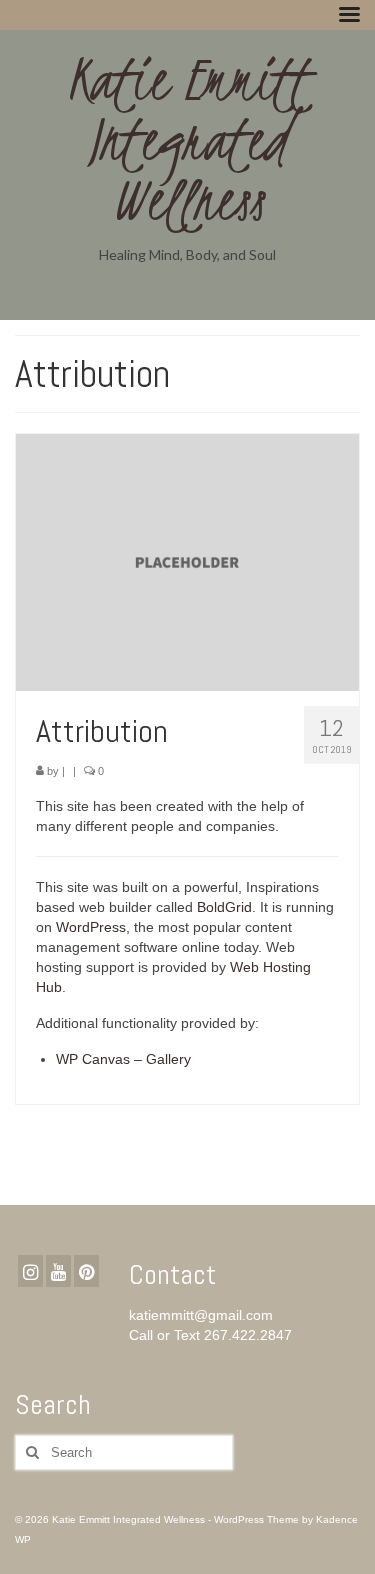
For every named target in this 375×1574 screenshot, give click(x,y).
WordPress (91, 927)
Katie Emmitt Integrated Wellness (187, 140)
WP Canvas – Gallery (123, 1059)
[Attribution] (187, 561)
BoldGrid (224, 907)
